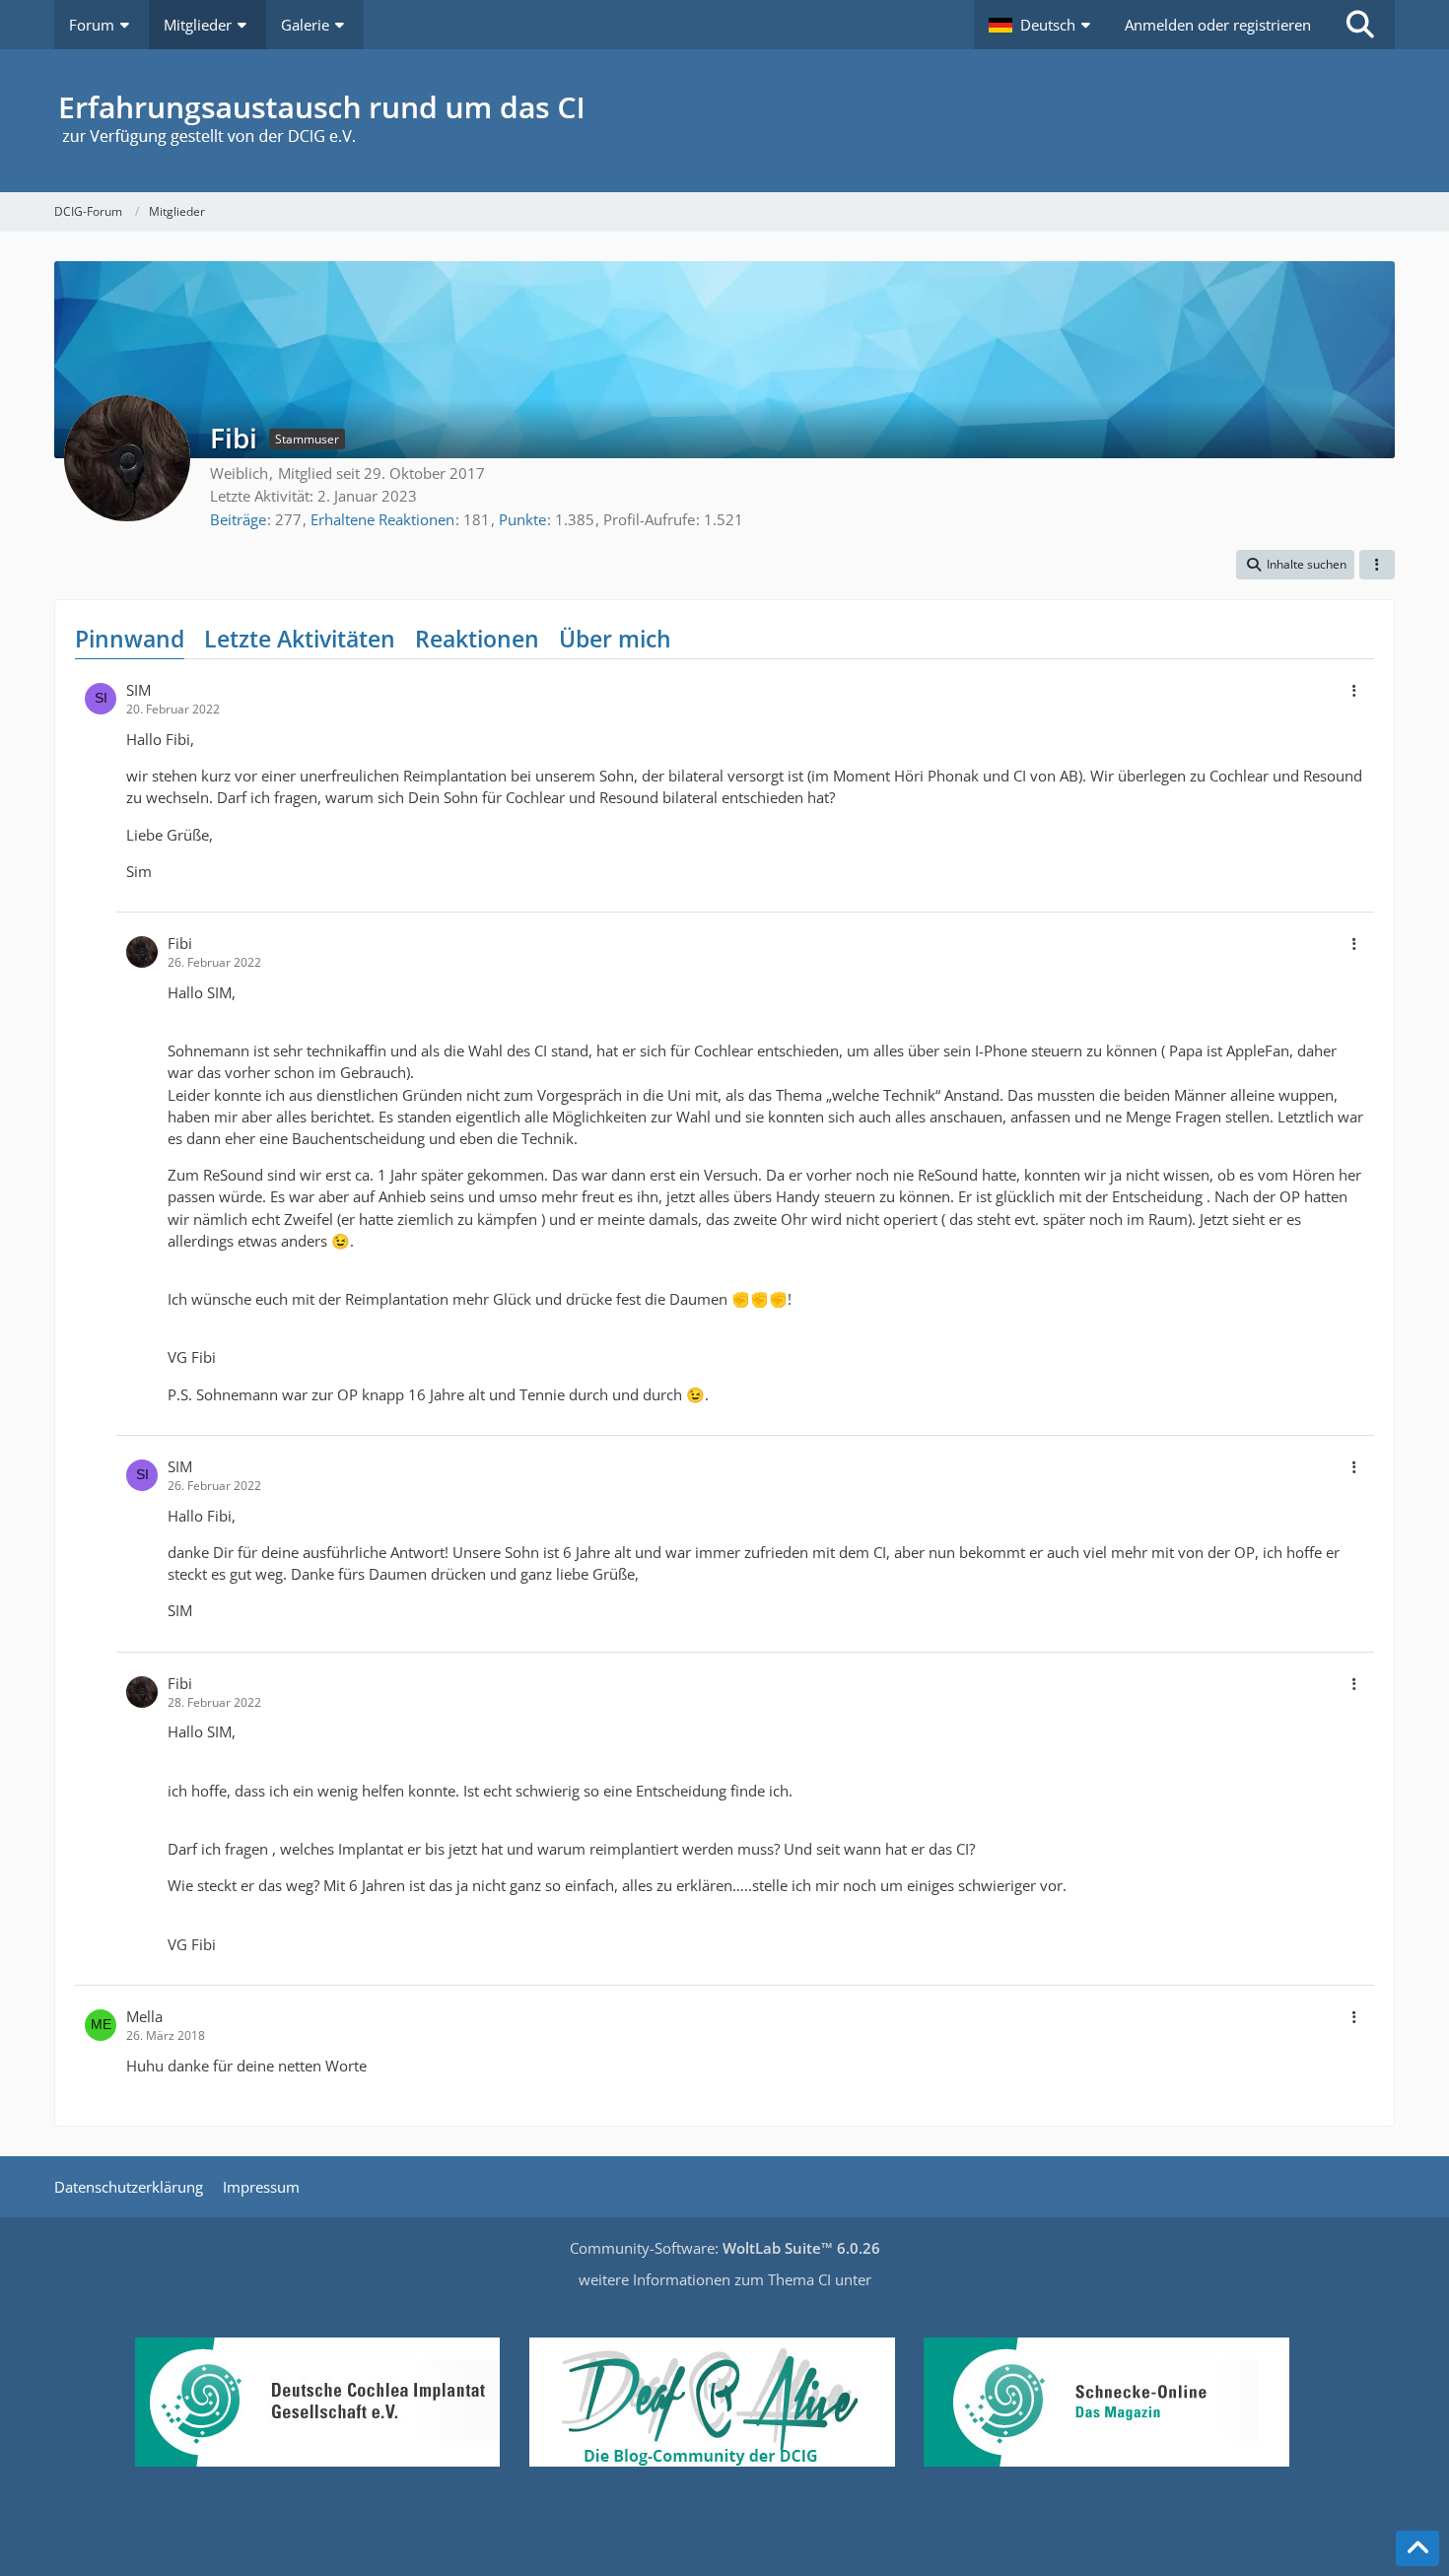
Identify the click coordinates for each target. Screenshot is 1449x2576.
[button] (1042, 25)
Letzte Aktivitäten (300, 639)
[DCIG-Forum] (724, 121)
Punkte (522, 519)
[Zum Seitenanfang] (1417, 2548)
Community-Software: (725, 2248)
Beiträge (238, 519)
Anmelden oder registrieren (1218, 25)
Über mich (615, 639)
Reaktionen (477, 639)
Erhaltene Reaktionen (382, 519)
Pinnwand (130, 639)
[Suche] (1360, 25)
